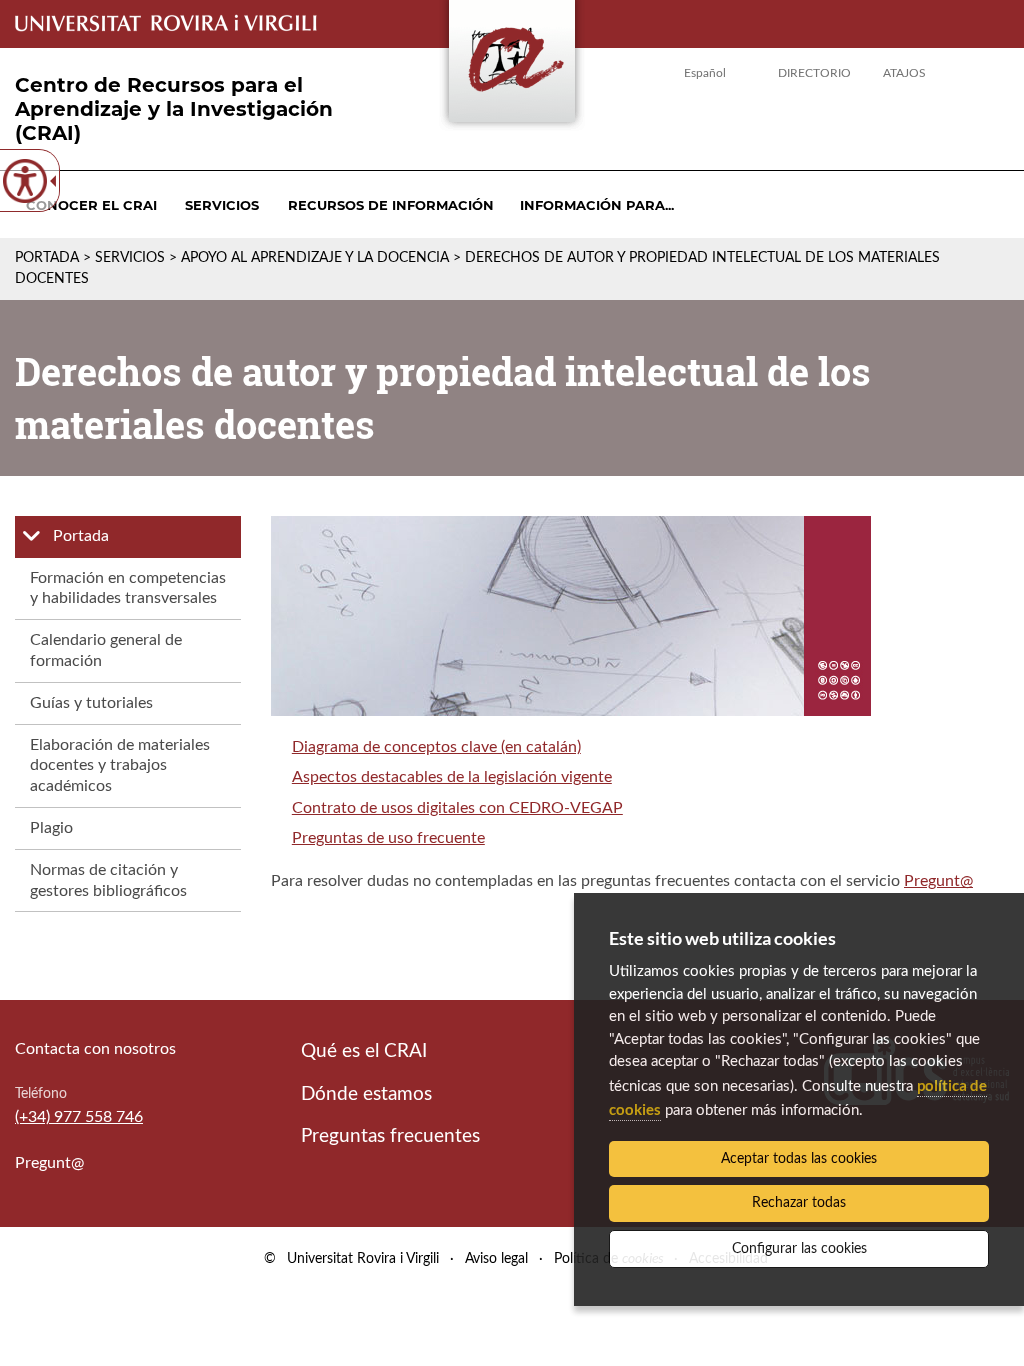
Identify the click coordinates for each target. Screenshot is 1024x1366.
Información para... (597, 205)
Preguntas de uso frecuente (388, 838)
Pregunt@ (938, 881)
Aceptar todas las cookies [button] (799, 1159)
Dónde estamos (366, 1094)
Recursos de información (391, 205)
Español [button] (705, 73)
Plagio (51, 828)
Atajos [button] (904, 73)
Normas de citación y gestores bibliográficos (108, 880)
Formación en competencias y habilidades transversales (128, 588)
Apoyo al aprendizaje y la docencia (315, 258)
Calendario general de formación (106, 650)
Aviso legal (496, 1259)
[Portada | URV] (512, 65)
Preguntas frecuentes (390, 1136)
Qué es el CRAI (364, 1051)
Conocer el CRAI (91, 205)
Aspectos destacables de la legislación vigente (452, 777)
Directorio (814, 73)
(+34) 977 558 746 (79, 1117)
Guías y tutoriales (91, 703)
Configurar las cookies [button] (799, 1249)
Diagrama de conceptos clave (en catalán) (436, 747)
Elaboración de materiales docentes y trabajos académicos (120, 766)
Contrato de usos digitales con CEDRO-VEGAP (457, 808)
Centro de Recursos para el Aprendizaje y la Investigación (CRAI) (174, 109)
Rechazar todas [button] (799, 1203)
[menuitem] (91, 204)
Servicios (222, 205)
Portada (47, 258)
